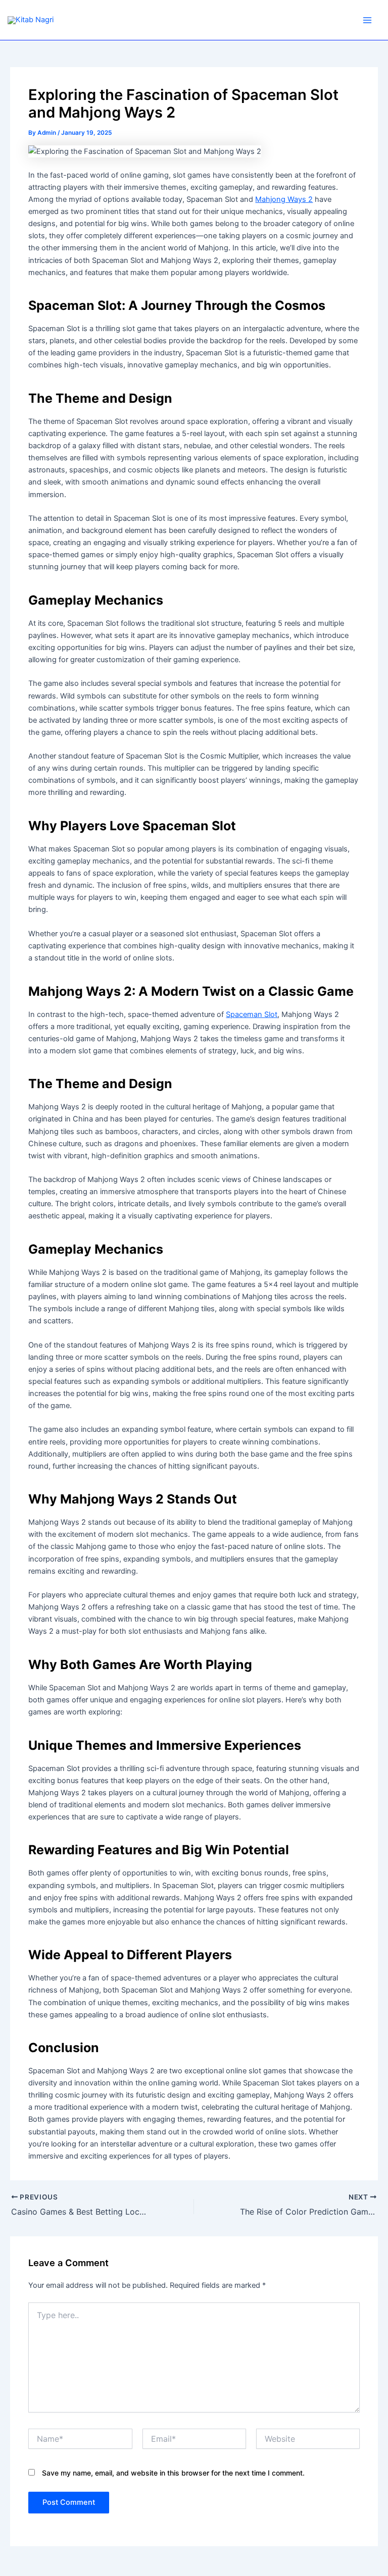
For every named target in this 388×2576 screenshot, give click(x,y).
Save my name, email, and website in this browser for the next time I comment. (173, 2473)
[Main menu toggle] (367, 20)
